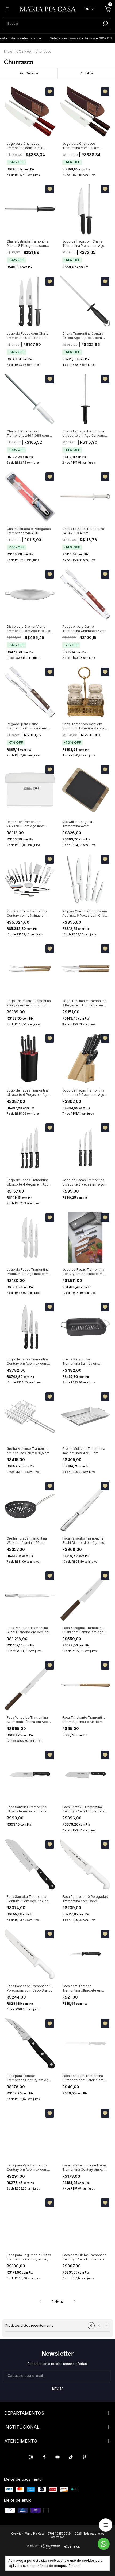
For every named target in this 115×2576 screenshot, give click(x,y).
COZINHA (24, 51)
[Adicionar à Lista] (50, 92)
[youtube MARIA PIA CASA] (57, 2457)
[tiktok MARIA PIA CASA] (71, 2457)
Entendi (75, 2566)
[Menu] (8, 10)
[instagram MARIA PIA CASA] (31, 2457)
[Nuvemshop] (43, 2548)
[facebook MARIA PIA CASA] (44, 2457)
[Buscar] (105, 23)
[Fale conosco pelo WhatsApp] (104, 2544)
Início (8, 51)
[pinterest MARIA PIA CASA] (84, 2457)
